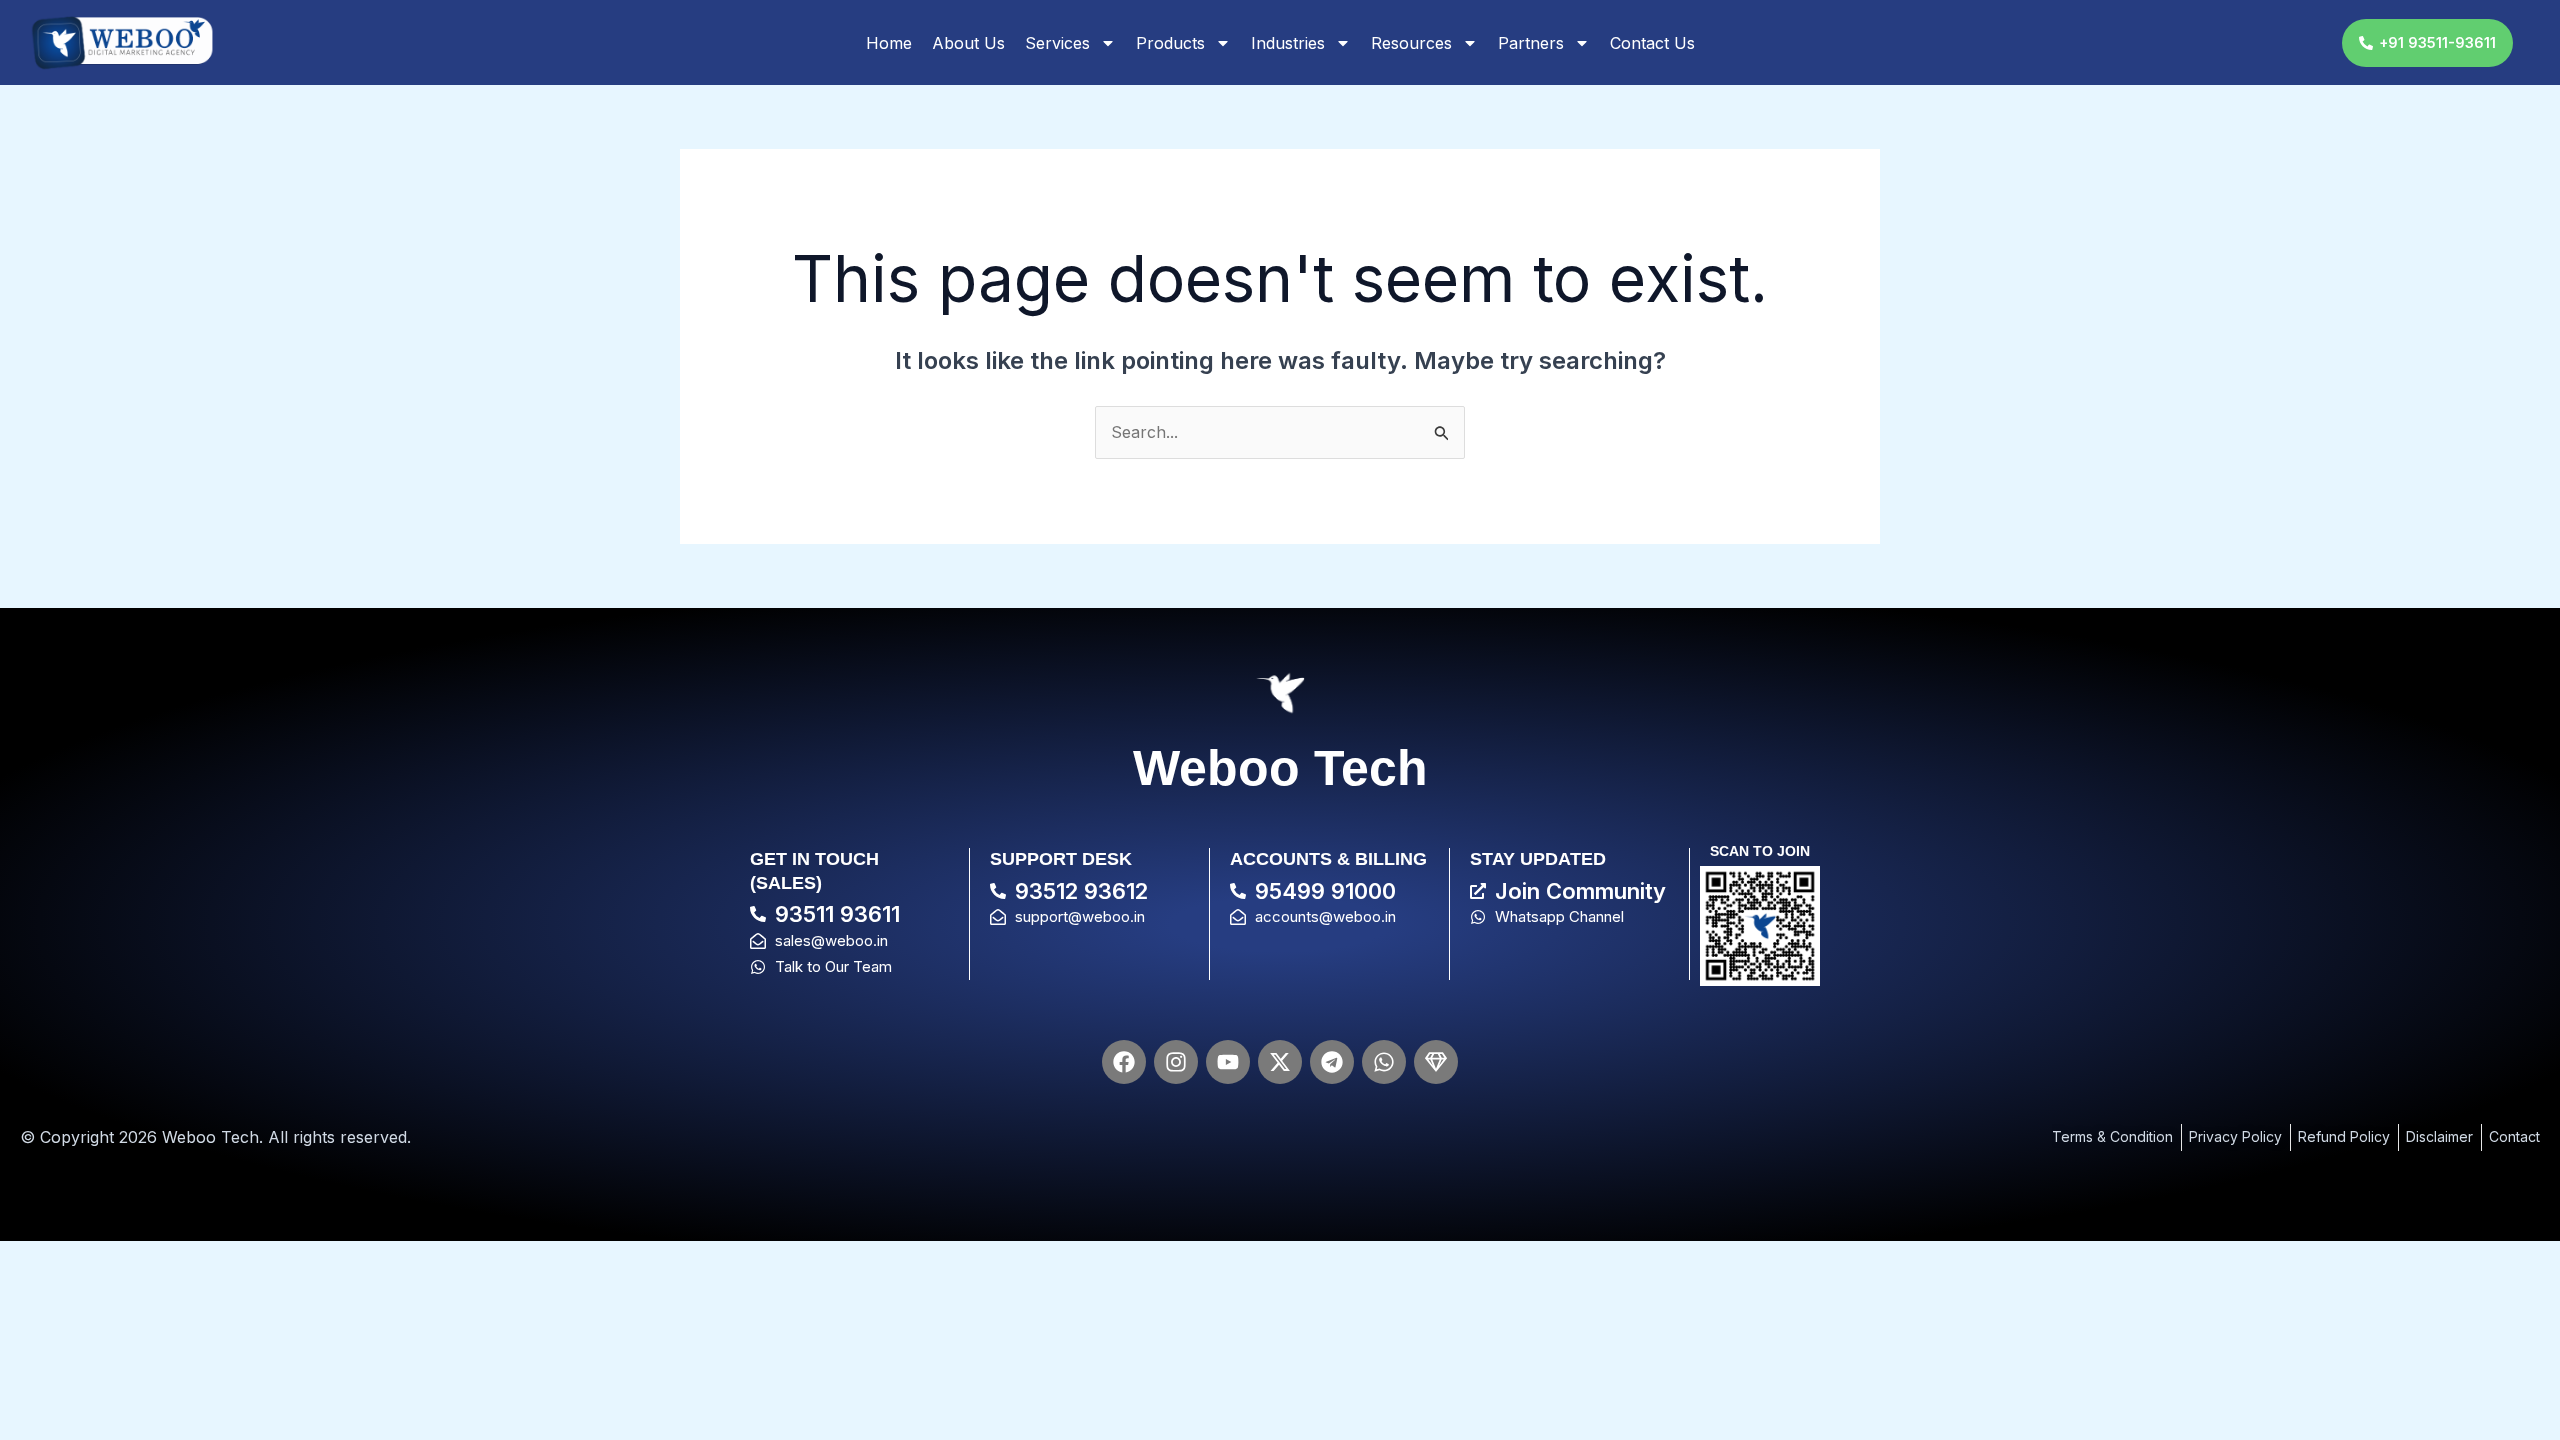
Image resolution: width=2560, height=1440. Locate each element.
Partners (1531, 43)
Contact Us (1652, 43)
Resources (1411, 43)
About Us (968, 43)
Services (1057, 43)
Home (889, 43)
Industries (1288, 43)
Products (1170, 43)
